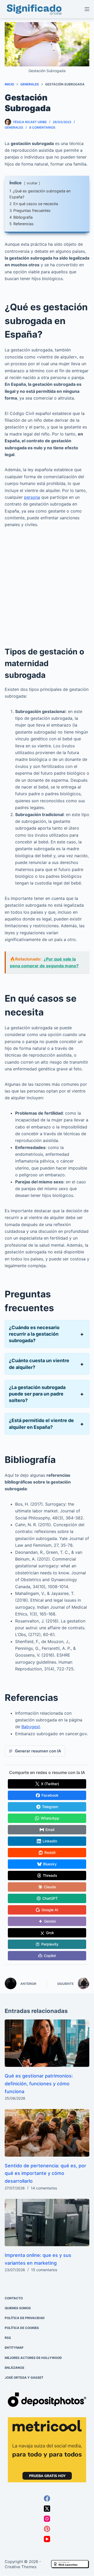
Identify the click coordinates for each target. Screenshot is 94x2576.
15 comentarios (44, 2270)
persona (32, 497)
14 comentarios (44, 2188)
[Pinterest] (47, 2529)
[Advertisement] (47, 583)
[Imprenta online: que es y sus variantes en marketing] (47, 2223)
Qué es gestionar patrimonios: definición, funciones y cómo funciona (39, 2083)
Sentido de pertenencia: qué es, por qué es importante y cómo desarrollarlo (45, 2173)
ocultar (32, 183)
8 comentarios (42, 127)
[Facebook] (47, 2499)
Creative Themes (21, 2567)
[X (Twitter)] (47, 2509)
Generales (14, 127)
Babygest (31, 1727)
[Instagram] (47, 2519)
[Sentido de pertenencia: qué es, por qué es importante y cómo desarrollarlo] (47, 2133)
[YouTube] (47, 2539)
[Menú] (87, 9)
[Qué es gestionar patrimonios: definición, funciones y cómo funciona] (47, 2043)
